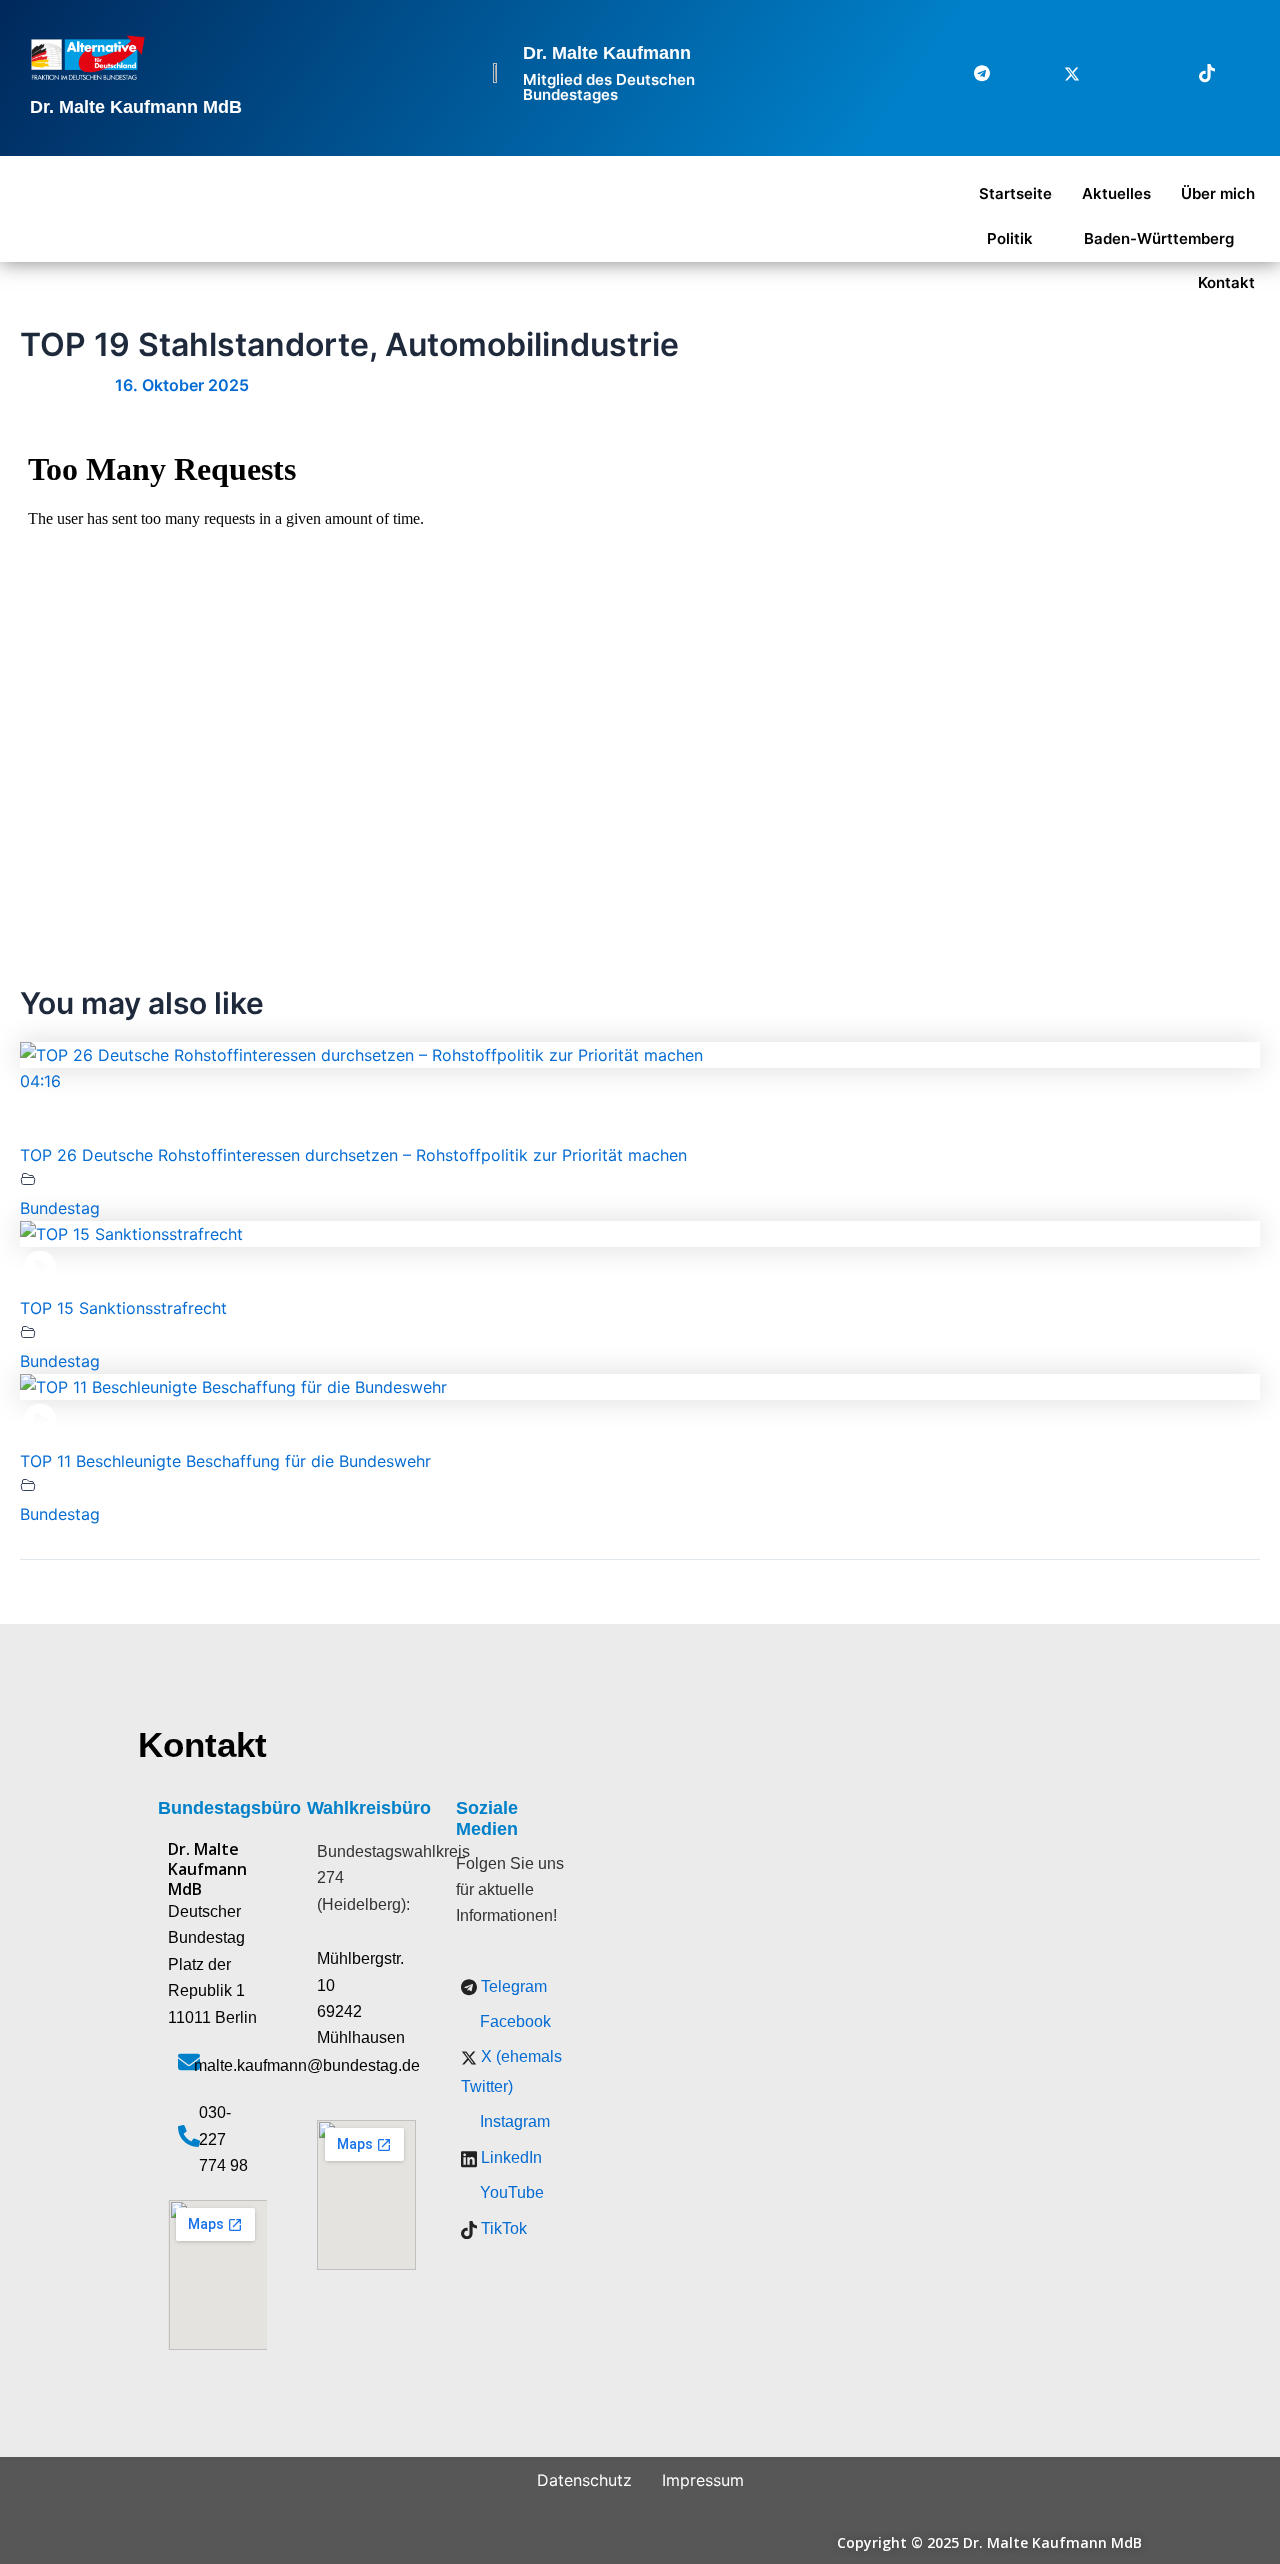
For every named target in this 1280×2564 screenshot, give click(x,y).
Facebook (513, 2021)
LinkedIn (509, 2157)
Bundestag (60, 1208)
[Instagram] (1105, 73)
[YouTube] (1240, 73)
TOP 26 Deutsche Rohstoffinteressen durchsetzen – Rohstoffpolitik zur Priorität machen (353, 1155)
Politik (1010, 238)
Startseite (1015, 193)
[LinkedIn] (1150, 73)
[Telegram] (970, 73)
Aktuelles (1116, 193)
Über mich (1218, 193)
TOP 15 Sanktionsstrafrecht (123, 1308)
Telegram (512, 1986)
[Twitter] (1060, 73)
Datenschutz (584, 2480)
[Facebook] (1015, 73)
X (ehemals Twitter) (511, 2071)
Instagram (513, 2121)
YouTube (510, 2192)
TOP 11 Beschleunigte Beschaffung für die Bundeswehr (225, 1461)
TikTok (502, 2228)
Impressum (703, 2480)
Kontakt (1226, 282)
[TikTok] (1195, 73)
